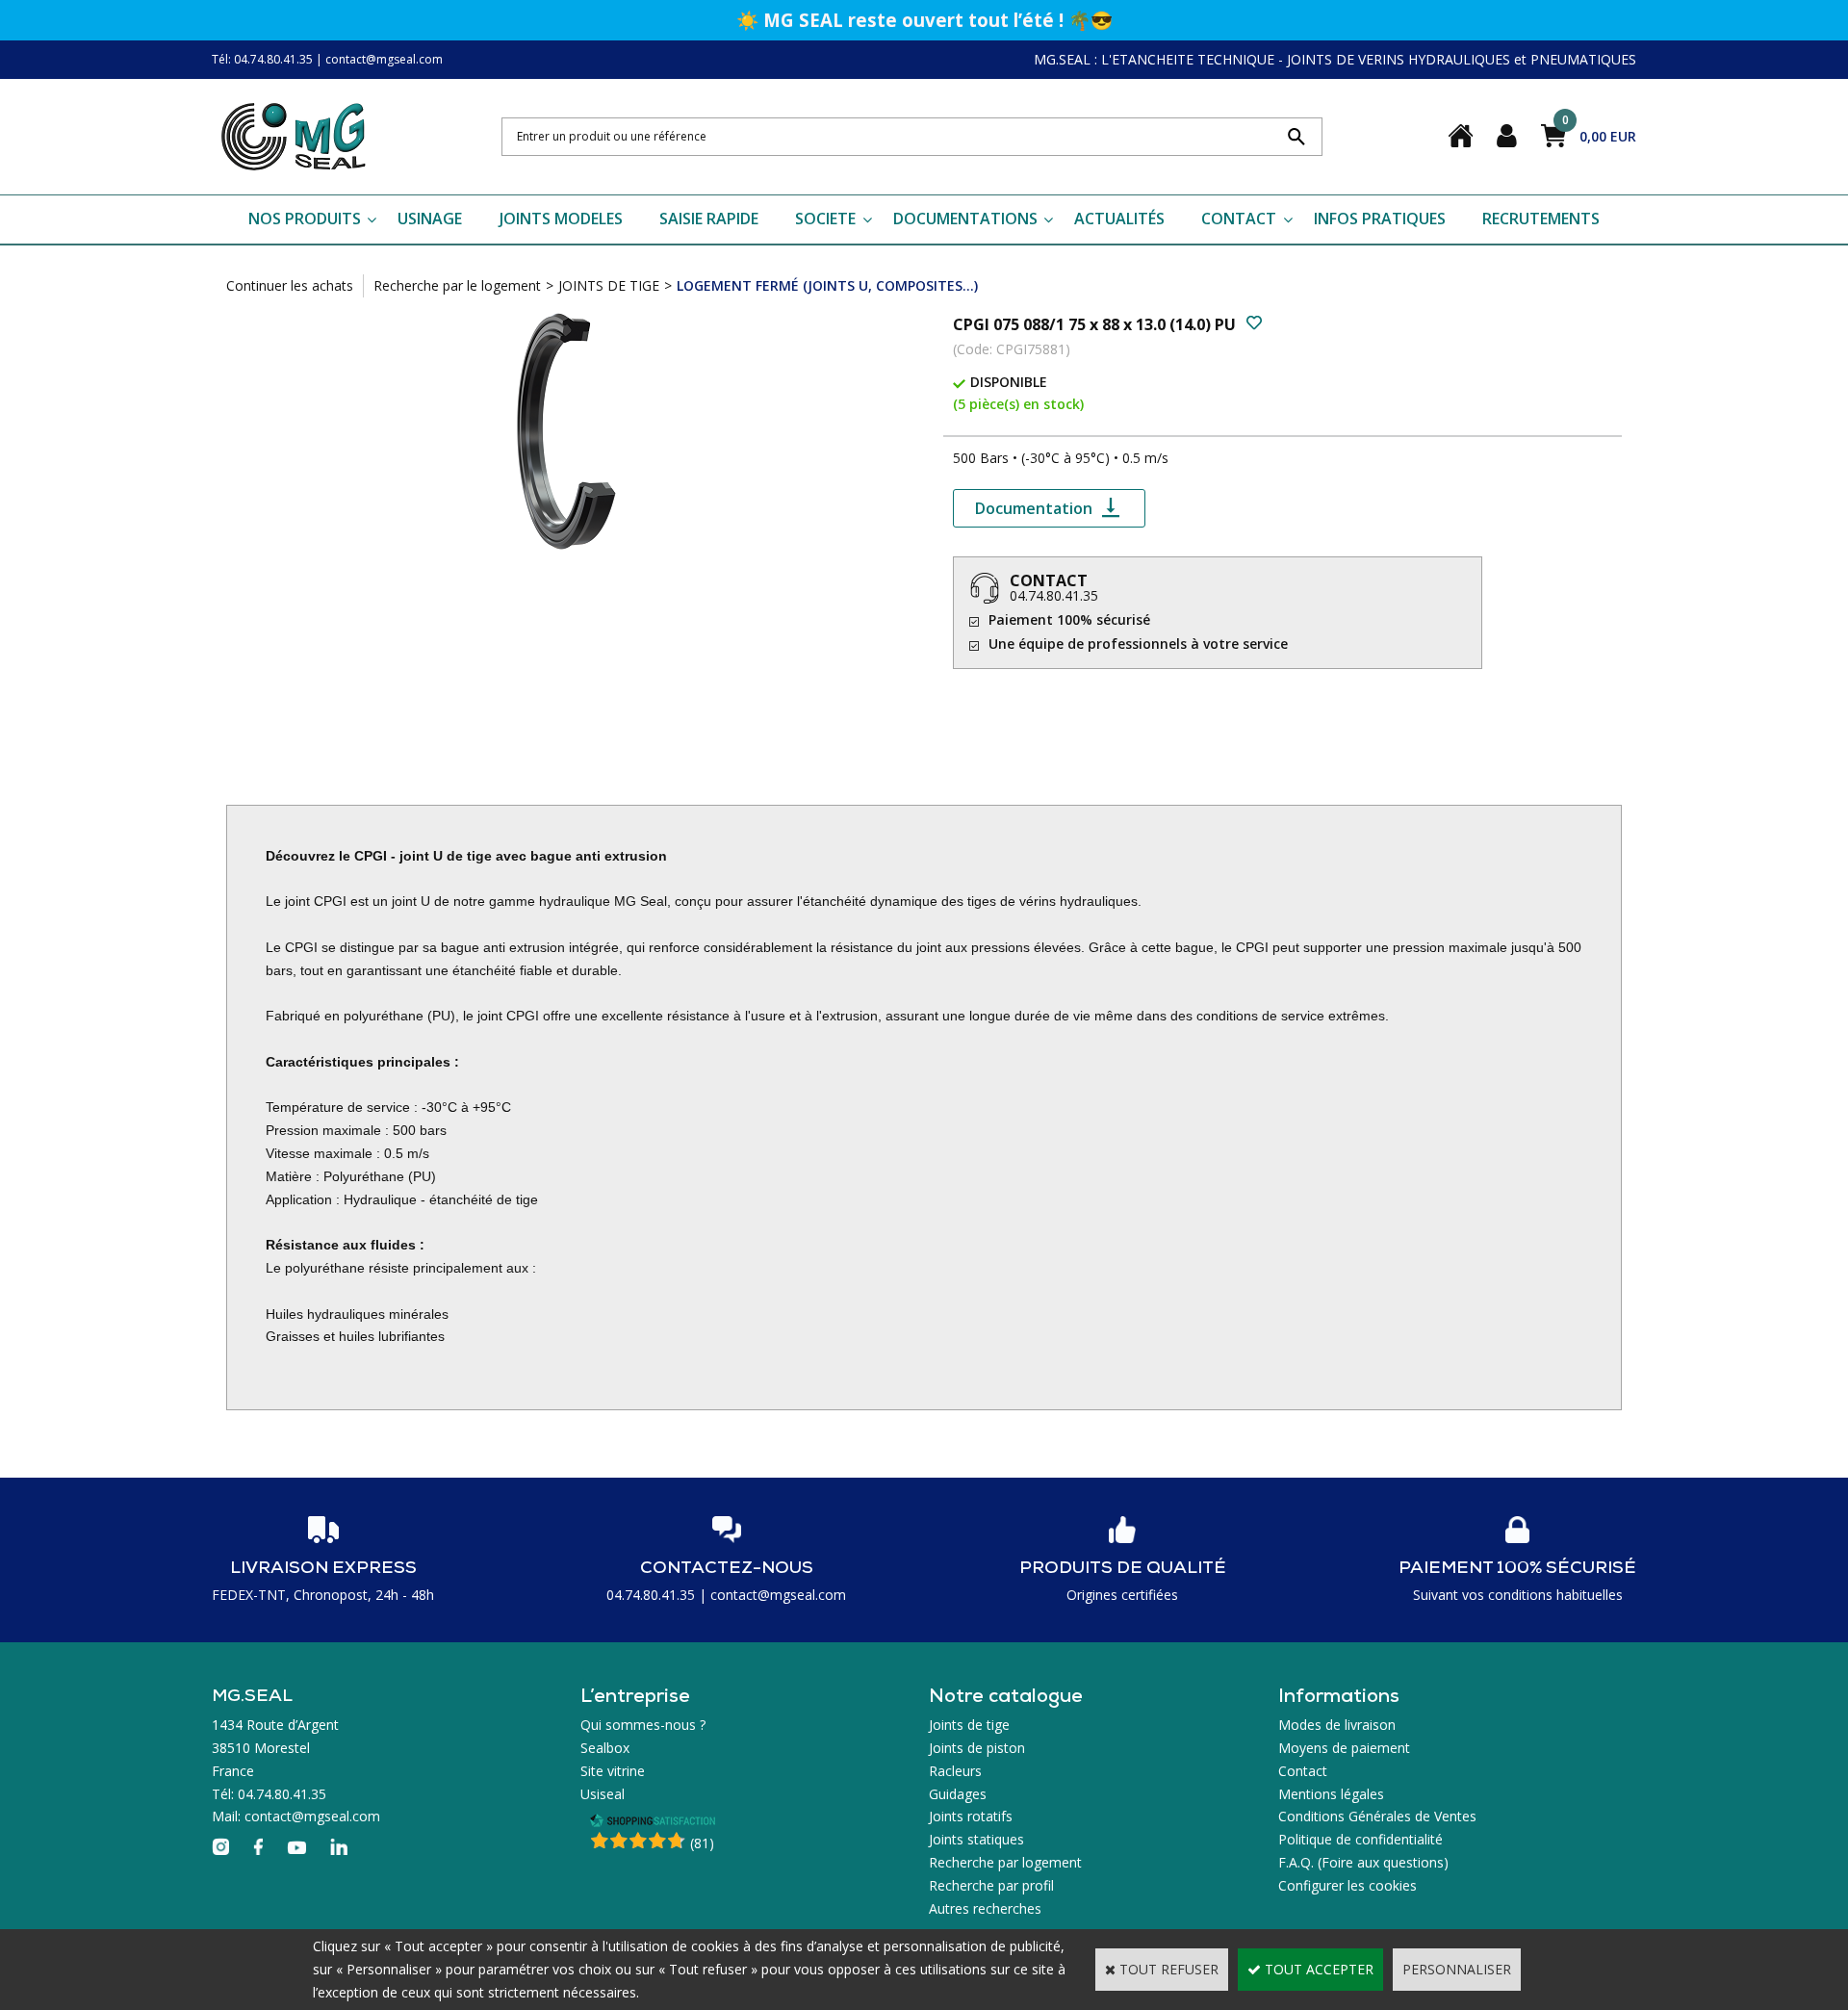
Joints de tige (969, 1725)
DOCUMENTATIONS (965, 219)
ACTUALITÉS (1119, 219)
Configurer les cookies (1347, 1885)
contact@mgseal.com (384, 59)
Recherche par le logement (457, 285)
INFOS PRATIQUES (1380, 219)
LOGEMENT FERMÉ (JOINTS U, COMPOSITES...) (827, 285)
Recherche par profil (991, 1885)
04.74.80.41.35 (1054, 595)
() (702, 1843)
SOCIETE (825, 219)
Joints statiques (976, 1839)
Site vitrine (613, 1771)
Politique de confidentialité (1360, 1839)
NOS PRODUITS (305, 219)
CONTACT (1239, 219)
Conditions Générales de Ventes (1377, 1816)
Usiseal (603, 1794)
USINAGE (430, 219)
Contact (1303, 1771)
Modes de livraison (1337, 1725)
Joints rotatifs (971, 1816)
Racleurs (955, 1771)
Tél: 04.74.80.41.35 (262, 59)
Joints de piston (977, 1748)
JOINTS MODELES (561, 219)
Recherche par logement (1005, 1862)
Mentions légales (1331, 1794)
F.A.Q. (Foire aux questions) (1363, 1862)
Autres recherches (985, 1908)
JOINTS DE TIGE (609, 285)
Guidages (958, 1794)
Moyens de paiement (1344, 1748)
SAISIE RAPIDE (709, 219)
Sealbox (605, 1748)
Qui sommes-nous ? (643, 1725)
